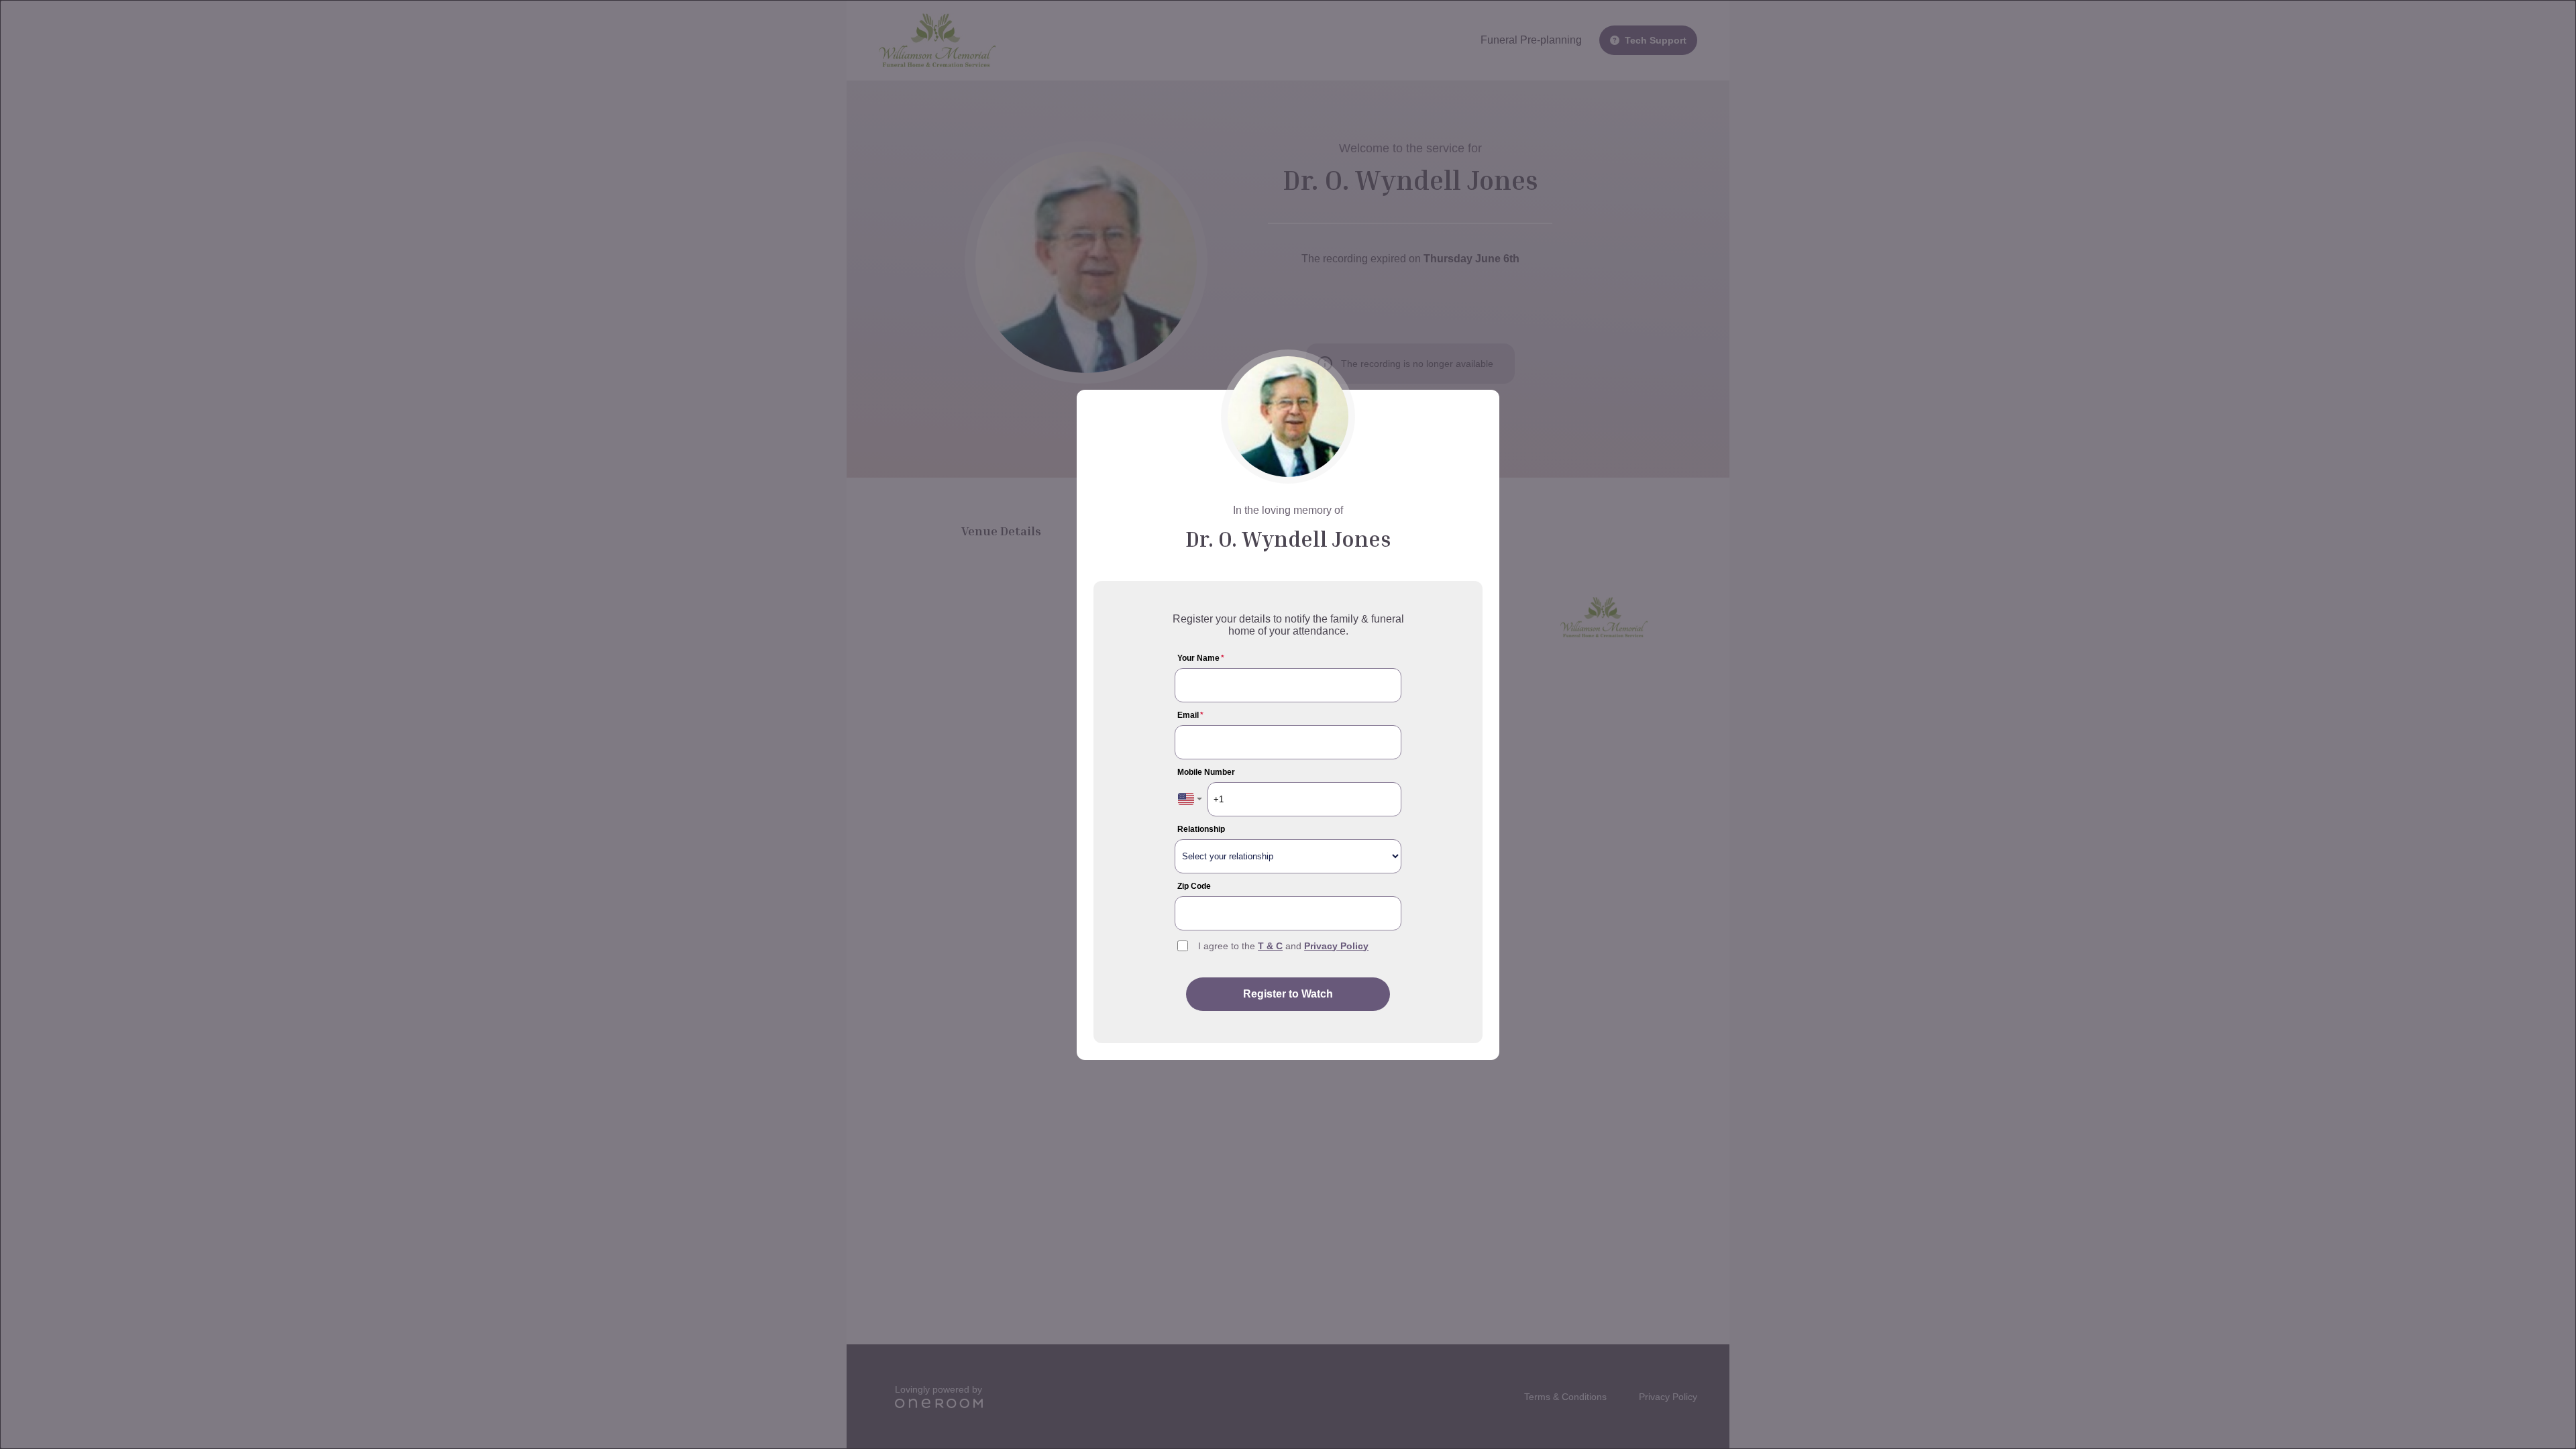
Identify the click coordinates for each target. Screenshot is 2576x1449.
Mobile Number (1206, 772)
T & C (1270, 946)
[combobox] (1190, 799)
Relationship (1201, 829)
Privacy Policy (1336, 946)
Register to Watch (1288, 994)
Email (1190, 715)
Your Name (1201, 658)
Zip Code (1194, 886)
